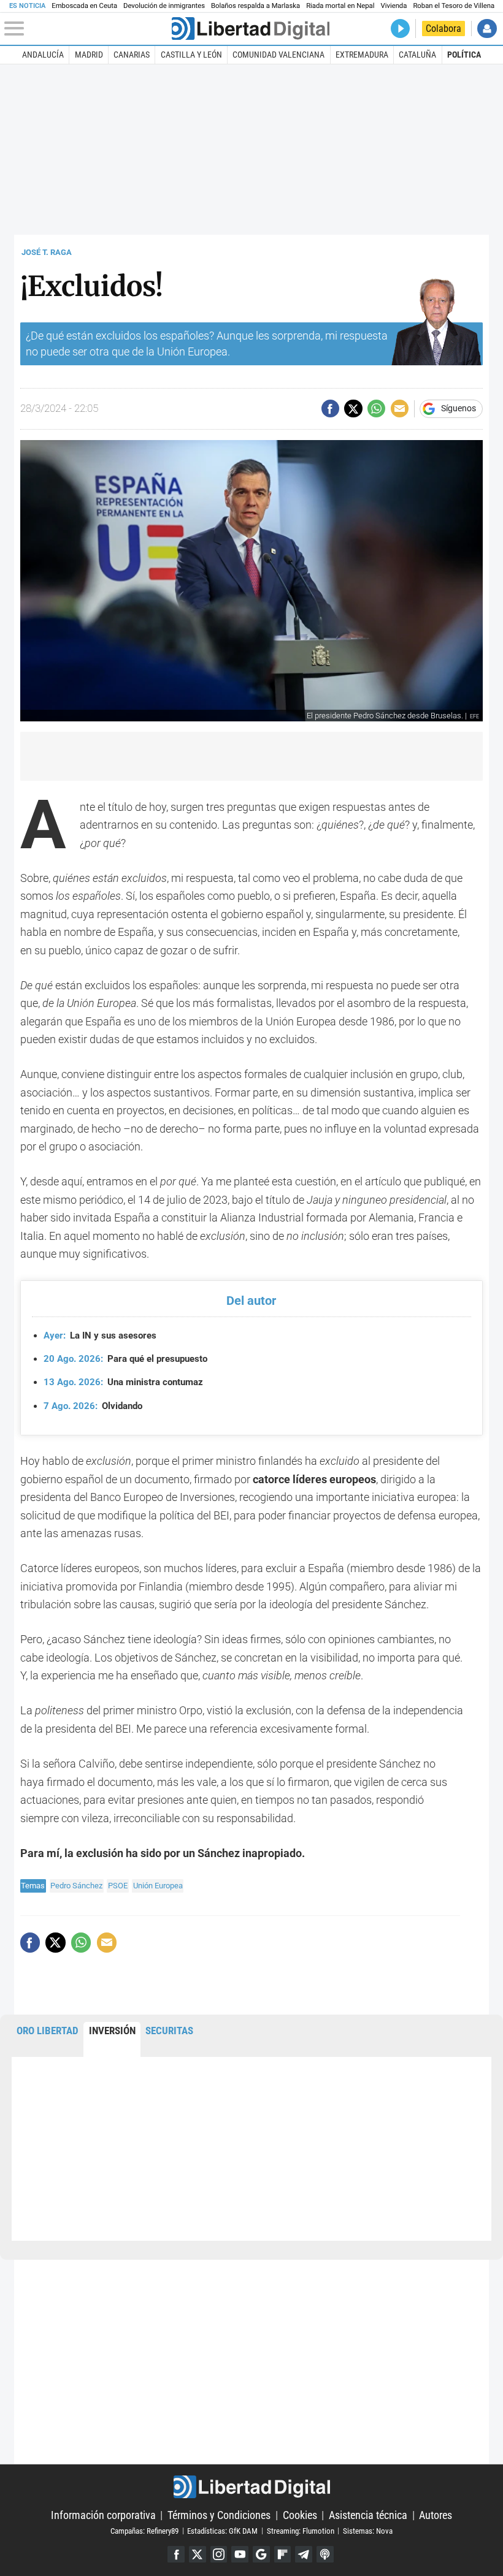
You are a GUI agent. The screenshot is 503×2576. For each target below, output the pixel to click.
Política (464, 55)
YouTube (240, 2555)
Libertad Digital (251, 2487)
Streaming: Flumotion (301, 2530)
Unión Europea (158, 1886)
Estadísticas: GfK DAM (222, 2530)
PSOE (118, 1886)
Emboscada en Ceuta (84, 6)
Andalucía (43, 55)
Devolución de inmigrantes (164, 6)
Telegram (304, 2555)
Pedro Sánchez (76, 1886)
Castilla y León (191, 55)
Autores (436, 2515)
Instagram (219, 2555)
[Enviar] (376, 408)
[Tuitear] (353, 408)
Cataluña (417, 55)
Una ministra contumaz (123, 1382)
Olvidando (93, 1406)
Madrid (89, 55)
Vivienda (394, 6)
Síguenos (459, 409)
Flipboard (283, 2555)
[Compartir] (330, 408)
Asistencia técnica (368, 2515)
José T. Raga (47, 252)
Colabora (443, 28)
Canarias (132, 55)
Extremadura (362, 55)
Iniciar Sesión (487, 28)
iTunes (325, 2555)
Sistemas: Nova (368, 2530)
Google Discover (261, 2555)
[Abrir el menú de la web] (86, 29)
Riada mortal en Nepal (340, 6)
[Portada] (251, 28)
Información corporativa (103, 2515)
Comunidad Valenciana (278, 55)
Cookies (300, 2515)
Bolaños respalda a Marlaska (255, 6)
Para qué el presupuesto (125, 1359)
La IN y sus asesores (100, 1335)
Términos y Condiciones (219, 2515)
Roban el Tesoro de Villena (454, 6)
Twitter (198, 2555)
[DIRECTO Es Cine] (400, 28)
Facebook (176, 2555)
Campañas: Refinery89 (144, 2530)
